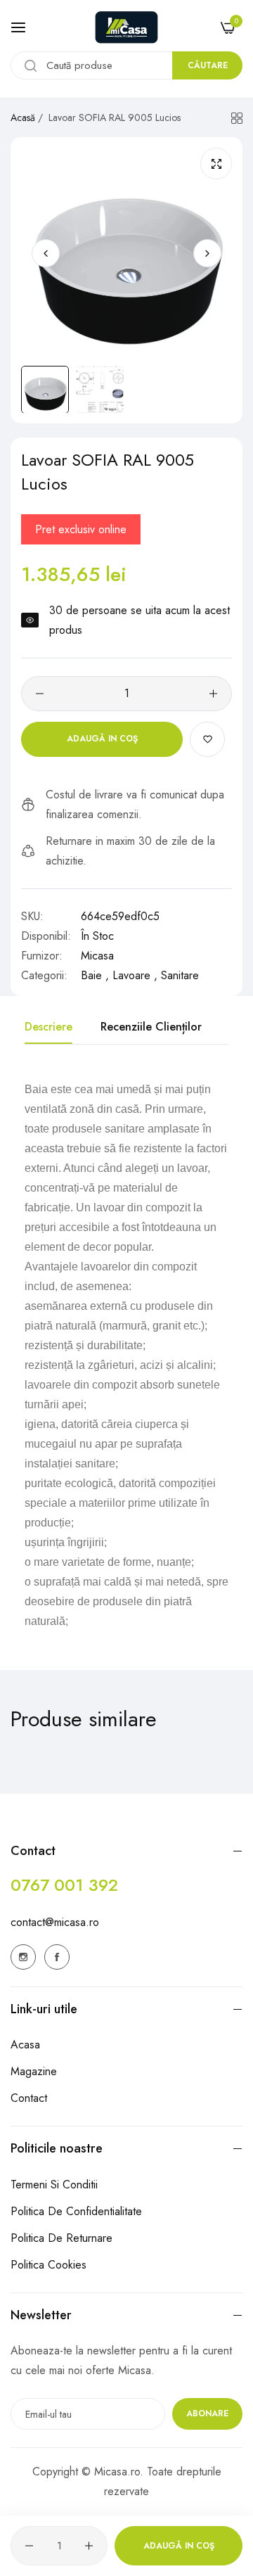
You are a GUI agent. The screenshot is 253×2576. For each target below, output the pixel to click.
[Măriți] (216, 164)
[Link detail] (23, 1957)
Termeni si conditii (54, 2185)
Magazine (34, 2071)
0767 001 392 (64, 1885)
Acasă (23, 117)
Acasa (25, 2045)
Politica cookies (48, 2265)
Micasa (97, 956)
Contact (29, 2098)
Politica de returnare (61, 2238)
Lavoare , (135, 975)
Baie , (95, 975)
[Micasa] (126, 27)
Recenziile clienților (151, 1027)
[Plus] (213, 694)
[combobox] (126, 65)
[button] (207, 253)
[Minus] (40, 694)
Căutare (208, 65)
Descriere (48, 1027)
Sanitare (180, 975)
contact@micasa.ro (55, 1922)
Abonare (207, 2414)
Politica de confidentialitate (76, 2211)
